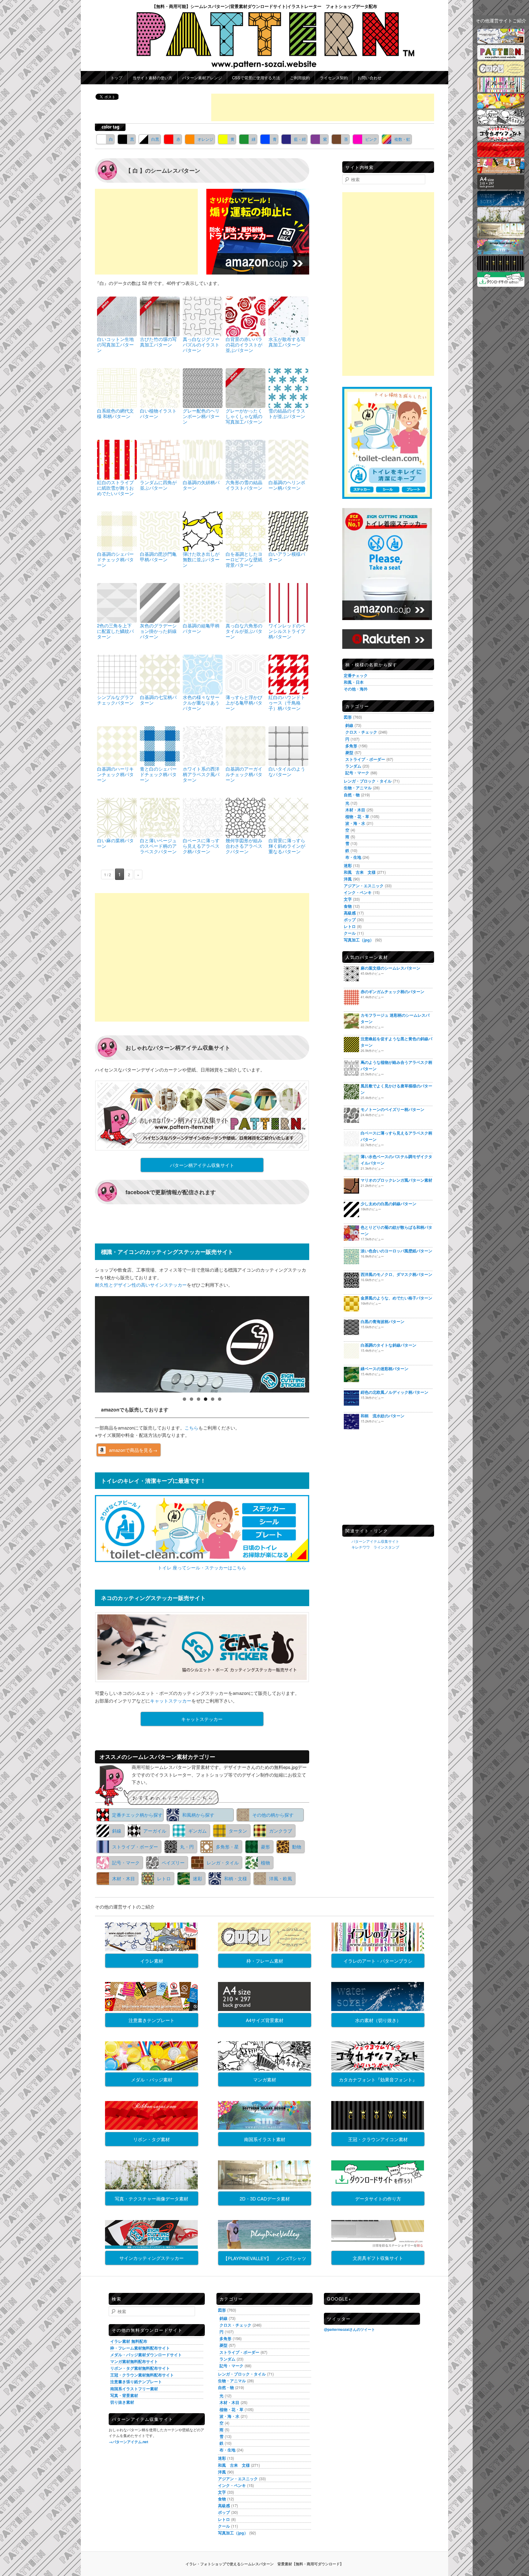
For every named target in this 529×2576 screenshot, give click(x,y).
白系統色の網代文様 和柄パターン (115, 413)
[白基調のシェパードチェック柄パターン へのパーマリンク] (117, 531)
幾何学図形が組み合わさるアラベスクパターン (244, 846)
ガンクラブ (281, 1831)
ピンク (371, 139)
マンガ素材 (265, 2079)
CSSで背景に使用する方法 (256, 78)
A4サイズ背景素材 (265, 2020)
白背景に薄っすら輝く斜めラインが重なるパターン (287, 846)
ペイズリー (173, 1862)
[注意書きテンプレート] (501, 171)
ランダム (353, 766)
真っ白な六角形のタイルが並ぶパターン (244, 631)
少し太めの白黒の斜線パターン (388, 1204)
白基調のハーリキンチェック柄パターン (115, 774)
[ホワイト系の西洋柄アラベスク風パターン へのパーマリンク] (203, 745)
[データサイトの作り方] (501, 285)
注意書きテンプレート (152, 2020)
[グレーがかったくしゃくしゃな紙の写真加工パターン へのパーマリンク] (246, 387)
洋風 (348, 879)
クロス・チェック (361, 732)
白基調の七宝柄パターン (158, 700)
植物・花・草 (357, 816)
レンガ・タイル (223, 1862)
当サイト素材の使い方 (152, 78)
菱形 (265, 1847)
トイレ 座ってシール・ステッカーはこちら (202, 1567)
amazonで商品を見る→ (133, 1450)
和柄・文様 (236, 1878)
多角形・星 (227, 1847)
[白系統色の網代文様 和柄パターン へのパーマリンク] (117, 387)
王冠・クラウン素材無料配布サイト (142, 2375)
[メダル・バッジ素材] (501, 106)
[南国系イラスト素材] (501, 252)
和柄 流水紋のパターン (383, 1416)
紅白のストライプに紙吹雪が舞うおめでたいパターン (115, 488)
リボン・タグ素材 (152, 2139)
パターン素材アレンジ (202, 78)
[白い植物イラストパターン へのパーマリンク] (160, 387)
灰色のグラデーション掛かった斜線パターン (158, 631)
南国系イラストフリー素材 (134, 2389)
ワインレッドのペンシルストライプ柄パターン (287, 631)
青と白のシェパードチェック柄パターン (158, 774)
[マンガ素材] (501, 123)
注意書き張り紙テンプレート (136, 2382)
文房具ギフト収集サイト (378, 2258)
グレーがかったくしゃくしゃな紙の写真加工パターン (244, 416)
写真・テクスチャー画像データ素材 (152, 2198)
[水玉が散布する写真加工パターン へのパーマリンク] (288, 316)
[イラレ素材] (501, 41)
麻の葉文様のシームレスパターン (390, 968)
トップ (116, 78)
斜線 (117, 1831)
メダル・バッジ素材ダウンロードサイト (146, 2355)
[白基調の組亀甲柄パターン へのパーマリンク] (203, 602)
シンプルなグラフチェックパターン (115, 700)
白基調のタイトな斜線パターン (388, 1345)
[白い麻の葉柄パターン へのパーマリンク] (117, 817)
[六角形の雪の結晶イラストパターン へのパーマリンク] (246, 459)
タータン (238, 1831)
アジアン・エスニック (364, 886)
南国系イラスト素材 (265, 2139)
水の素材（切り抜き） (378, 2020)
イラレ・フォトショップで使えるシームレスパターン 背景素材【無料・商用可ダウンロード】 (264, 2564)
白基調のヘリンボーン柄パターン (287, 485)
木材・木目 (124, 1878)
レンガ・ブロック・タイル (368, 781)
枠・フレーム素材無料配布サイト (140, 2348)
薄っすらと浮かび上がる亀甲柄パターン (244, 703)
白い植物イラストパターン (158, 413)
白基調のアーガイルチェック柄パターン (244, 774)
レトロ (164, 1878)
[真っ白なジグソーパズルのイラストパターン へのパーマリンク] (203, 316)
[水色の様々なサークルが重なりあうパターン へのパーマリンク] (203, 674)
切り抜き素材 (122, 2402)
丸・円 (187, 1847)
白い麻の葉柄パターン (115, 843)
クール (350, 933)
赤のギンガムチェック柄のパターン (392, 991)
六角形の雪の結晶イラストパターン (244, 485)
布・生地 (353, 857)
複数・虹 (402, 139)
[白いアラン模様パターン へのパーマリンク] (288, 531)
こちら (191, 1428)
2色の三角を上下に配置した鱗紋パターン (115, 631)
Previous (84, 1343)
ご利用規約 (300, 78)
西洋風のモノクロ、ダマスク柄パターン (396, 1274)
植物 (265, 1862)
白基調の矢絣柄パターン (201, 485)
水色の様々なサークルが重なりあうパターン (201, 703)
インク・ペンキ (358, 892)
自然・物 (352, 795)
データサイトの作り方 (378, 2198)
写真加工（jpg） (359, 940)
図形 (348, 717)
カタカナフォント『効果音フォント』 (378, 2079)
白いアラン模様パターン (287, 557)
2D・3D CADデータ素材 (265, 2198)
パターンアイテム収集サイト (375, 1541)
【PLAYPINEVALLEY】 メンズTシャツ (265, 2258)
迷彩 (197, 1878)
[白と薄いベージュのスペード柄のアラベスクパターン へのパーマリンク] (160, 817)
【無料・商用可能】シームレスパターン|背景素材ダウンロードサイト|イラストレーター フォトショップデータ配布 (264, 6)
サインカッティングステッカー (152, 2258)
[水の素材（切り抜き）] (501, 204)
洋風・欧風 (281, 1878)
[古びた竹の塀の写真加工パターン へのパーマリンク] (160, 316)
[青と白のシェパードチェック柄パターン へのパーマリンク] (160, 745)
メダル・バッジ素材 (152, 2079)
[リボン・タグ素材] (501, 155)
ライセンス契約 (334, 78)
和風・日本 (354, 682)
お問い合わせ (370, 78)
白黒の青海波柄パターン (383, 1321)
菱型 (349, 752)
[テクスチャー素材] (501, 220)
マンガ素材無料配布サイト (134, 2361)
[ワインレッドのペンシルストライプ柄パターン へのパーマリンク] (288, 602)
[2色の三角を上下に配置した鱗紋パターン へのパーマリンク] (117, 602)
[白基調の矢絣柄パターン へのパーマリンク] (203, 459)
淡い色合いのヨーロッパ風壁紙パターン (396, 1251)
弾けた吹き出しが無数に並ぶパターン (201, 559)
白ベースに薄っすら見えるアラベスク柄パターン (201, 846)
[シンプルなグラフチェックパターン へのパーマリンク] (117, 674)
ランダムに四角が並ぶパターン (158, 485)
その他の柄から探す (273, 1815)
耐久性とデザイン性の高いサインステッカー (141, 1285)
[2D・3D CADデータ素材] (501, 236)
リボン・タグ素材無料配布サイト (140, 2368)
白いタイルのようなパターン (287, 771)
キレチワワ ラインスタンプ (375, 1547)
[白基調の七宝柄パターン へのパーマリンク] (160, 674)
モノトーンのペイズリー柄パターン (392, 1109)
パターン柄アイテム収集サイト (202, 1165)
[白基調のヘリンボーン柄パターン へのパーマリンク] (288, 459)
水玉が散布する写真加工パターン (287, 342)
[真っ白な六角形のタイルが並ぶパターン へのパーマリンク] (246, 602)
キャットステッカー (171, 1701)
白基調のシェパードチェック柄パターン (115, 559)
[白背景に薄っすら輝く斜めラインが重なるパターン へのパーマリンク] (288, 817)
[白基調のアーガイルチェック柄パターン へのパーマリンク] (246, 745)
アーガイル (155, 1831)
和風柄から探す (198, 1815)
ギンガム (197, 1831)
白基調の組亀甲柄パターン (201, 628)
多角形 (351, 746)
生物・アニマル (358, 788)
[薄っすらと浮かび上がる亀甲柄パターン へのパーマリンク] (246, 674)
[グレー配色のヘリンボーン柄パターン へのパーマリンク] (203, 387)
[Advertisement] (323, 107)
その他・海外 (356, 689)
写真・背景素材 (124, 2395)
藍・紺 (300, 139)
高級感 (350, 913)
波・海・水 (355, 823)
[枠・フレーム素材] (501, 74)
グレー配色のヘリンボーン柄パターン (201, 416)
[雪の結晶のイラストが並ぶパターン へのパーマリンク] (288, 387)
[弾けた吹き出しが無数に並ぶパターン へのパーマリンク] (203, 531)
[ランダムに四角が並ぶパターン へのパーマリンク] (160, 459)
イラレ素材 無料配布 (129, 2341)
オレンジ (205, 139)
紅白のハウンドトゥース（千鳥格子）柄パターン (287, 703)
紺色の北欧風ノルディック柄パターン (394, 1392)
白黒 (155, 139)
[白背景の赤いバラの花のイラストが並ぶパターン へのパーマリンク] (246, 316)
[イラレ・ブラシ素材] (501, 90)
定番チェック (356, 675)
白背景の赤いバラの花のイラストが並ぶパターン (244, 344)
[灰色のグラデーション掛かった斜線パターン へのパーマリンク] (160, 602)
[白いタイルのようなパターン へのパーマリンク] (288, 745)
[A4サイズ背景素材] (501, 187)
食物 (348, 906)
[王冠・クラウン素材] (501, 269)
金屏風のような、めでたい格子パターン (396, 1298)
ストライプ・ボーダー (135, 1847)
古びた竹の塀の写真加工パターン (158, 342)
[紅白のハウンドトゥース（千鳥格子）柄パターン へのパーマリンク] (288, 674)
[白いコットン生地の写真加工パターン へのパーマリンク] (117, 316)
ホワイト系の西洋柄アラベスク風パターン (201, 774)
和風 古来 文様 (360, 872)
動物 (297, 1847)
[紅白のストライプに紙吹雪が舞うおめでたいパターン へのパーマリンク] (117, 459)
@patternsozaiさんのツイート (349, 2329)
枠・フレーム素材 (265, 1961)
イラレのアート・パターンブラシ (378, 1961)
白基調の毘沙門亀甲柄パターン (158, 557)
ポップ (350, 920)
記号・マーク (126, 1862)
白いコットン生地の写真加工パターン (115, 344)
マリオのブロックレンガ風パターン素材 (396, 1180)
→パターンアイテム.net (128, 2442)
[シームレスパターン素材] (501, 58)
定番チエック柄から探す (137, 1815)
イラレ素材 (152, 1961)
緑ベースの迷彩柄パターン (385, 1368)
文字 (348, 899)
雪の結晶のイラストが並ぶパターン (287, 413)
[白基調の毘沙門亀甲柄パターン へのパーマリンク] (160, 531)
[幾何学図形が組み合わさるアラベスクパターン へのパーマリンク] (246, 817)
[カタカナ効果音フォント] (501, 139)
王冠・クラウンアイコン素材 (378, 2139)
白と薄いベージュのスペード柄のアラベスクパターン (158, 846)
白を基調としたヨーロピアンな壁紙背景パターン (244, 559)
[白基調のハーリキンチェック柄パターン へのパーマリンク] (117, 745)
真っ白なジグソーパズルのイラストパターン (201, 344)
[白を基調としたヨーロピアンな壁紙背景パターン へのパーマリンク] (246, 531)
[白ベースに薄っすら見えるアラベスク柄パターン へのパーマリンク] (203, 817)
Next (320, 1343)
